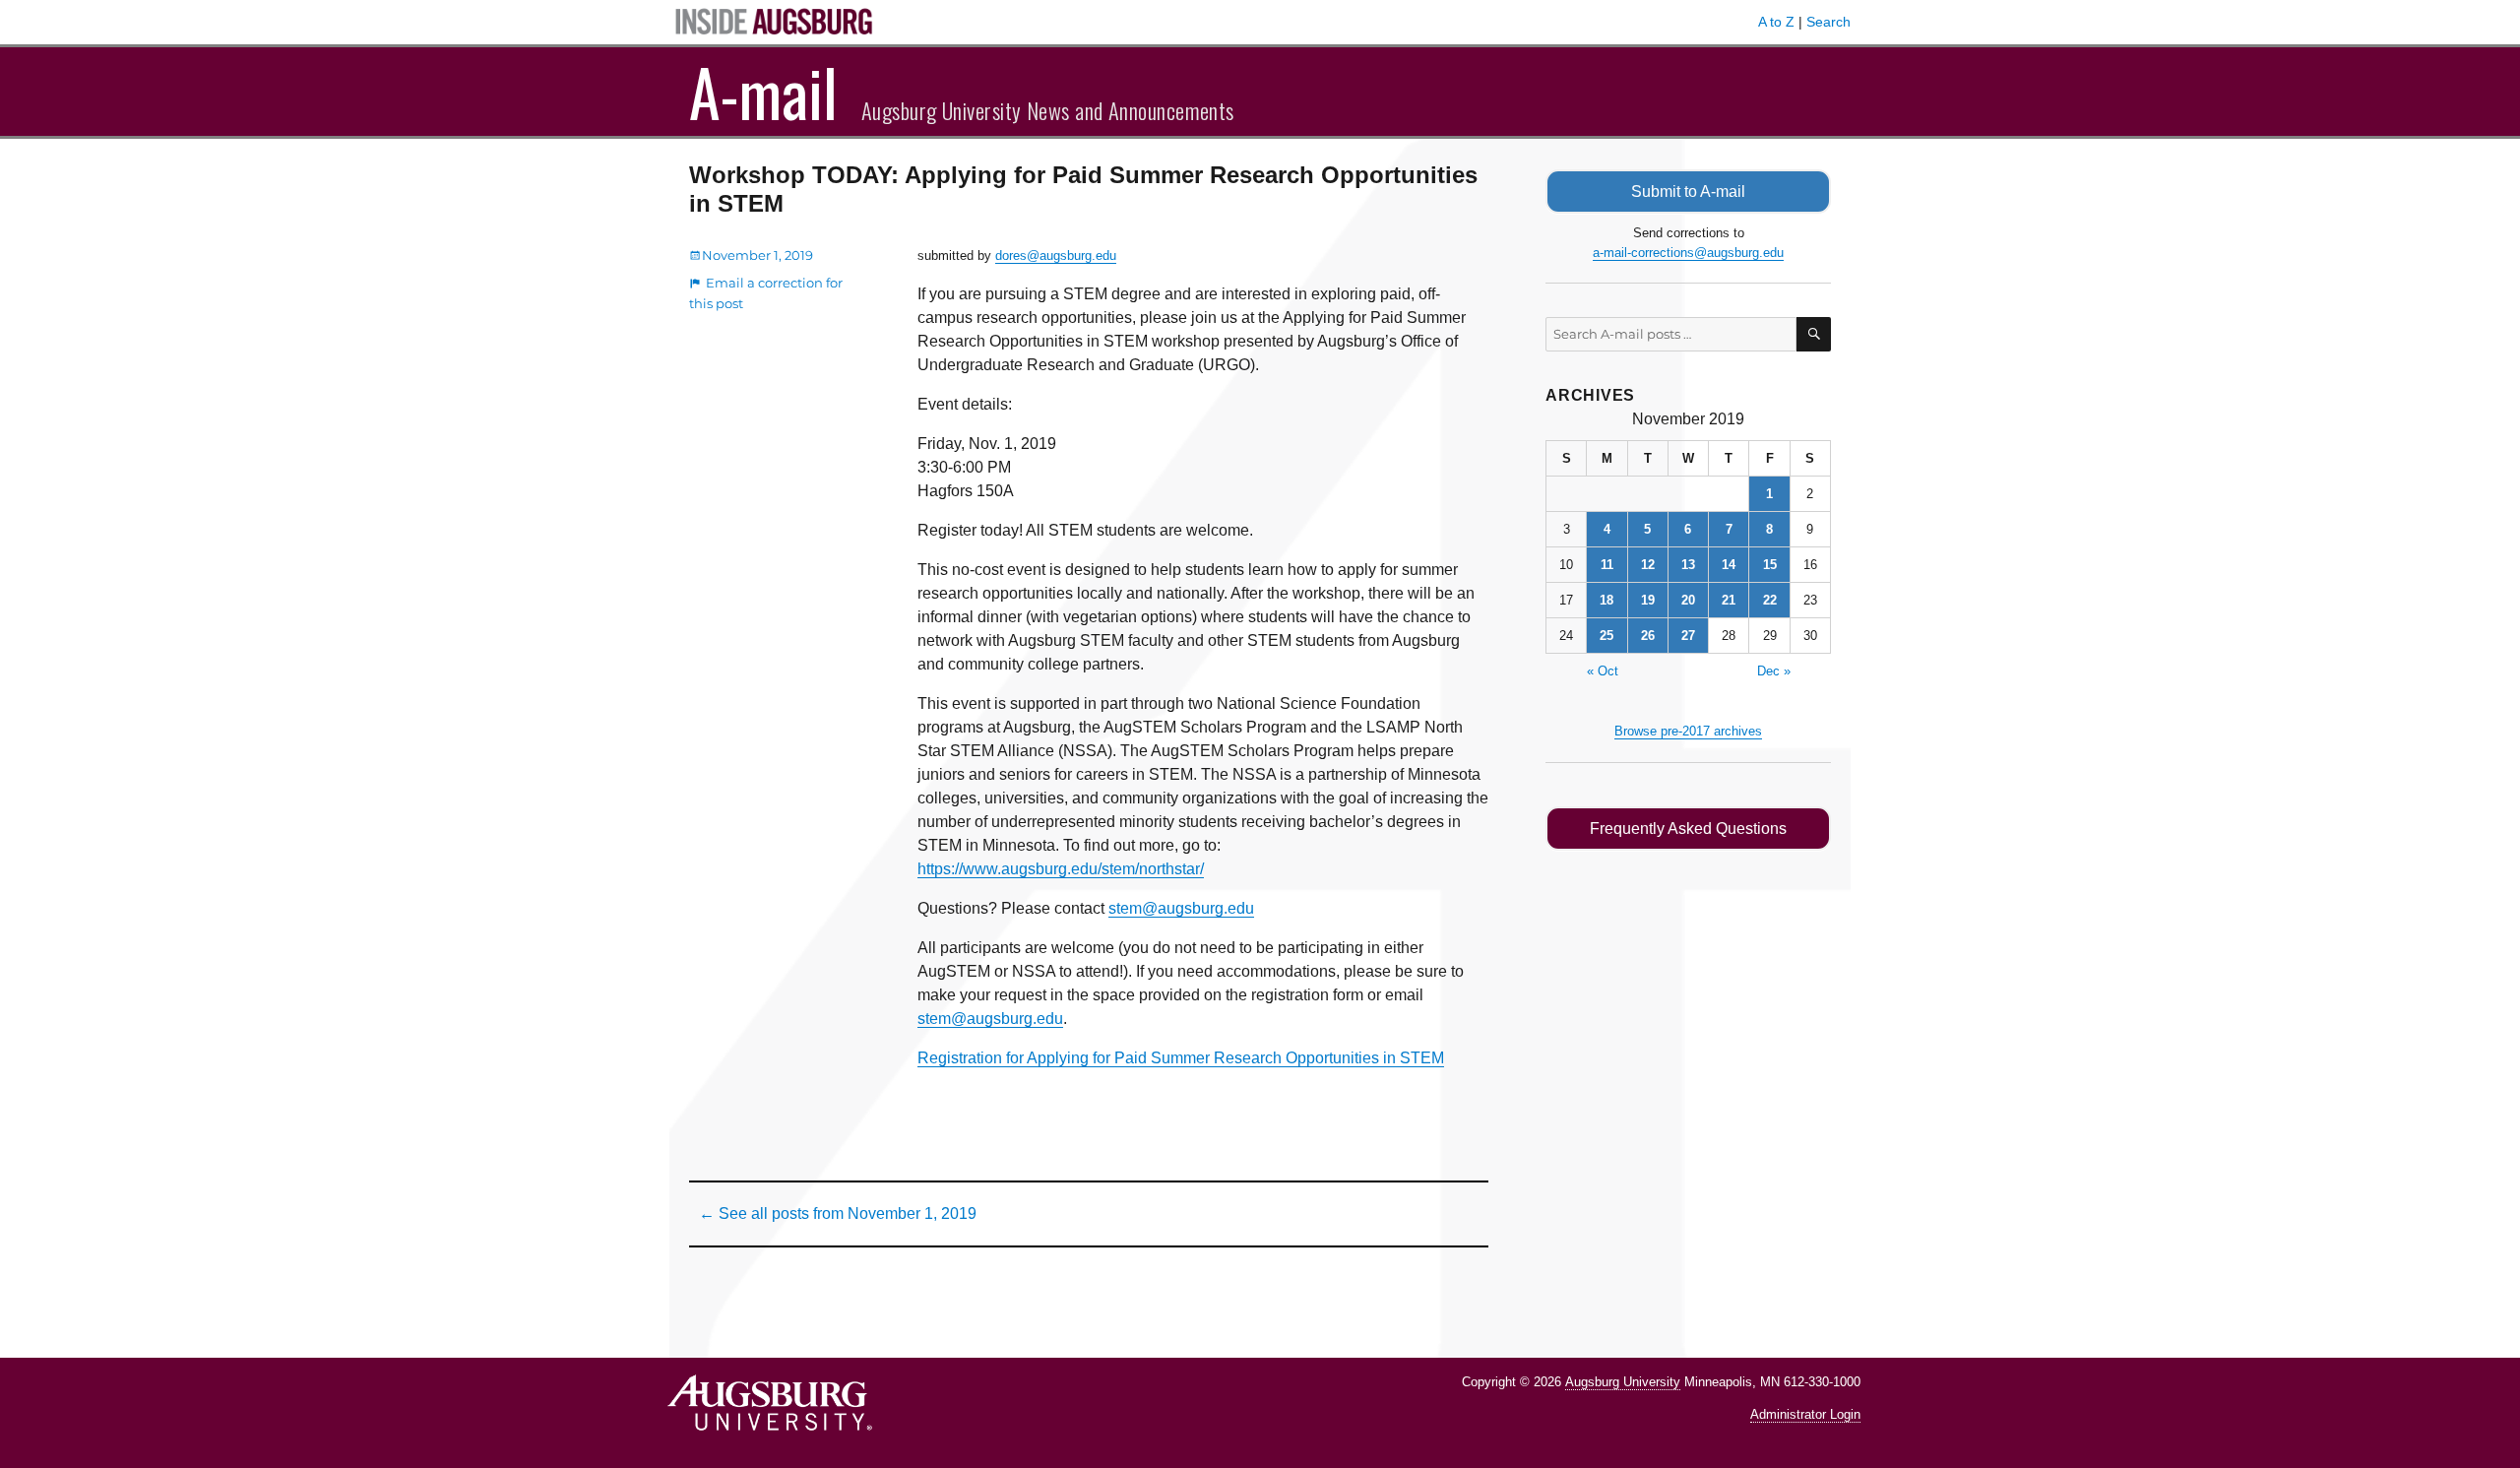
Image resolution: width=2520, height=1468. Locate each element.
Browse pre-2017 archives (1688, 731)
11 (1607, 565)
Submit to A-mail (1688, 191)
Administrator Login (1805, 1414)
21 (1729, 600)
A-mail (763, 92)
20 (1688, 600)
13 (1688, 565)
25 (1606, 636)
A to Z (1776, 22)
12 (1648, 565)
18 (1606, 600)
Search (1828, 22)
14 (1729, 565)
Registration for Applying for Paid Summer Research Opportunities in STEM (1181, 1058)
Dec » (1774, 671)
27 (1688, 636)
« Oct (1603, 671)
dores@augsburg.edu (1056, 255)
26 (1648, 636)
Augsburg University (1623, 1382)
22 (1770, 600)
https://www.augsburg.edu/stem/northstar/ (1061, 869)
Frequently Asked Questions (1688, 829)
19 (1648, 600)
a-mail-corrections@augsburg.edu (1688, 253)
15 (1770, 565)
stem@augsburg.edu (1181, 908)
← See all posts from (838, 1213)
